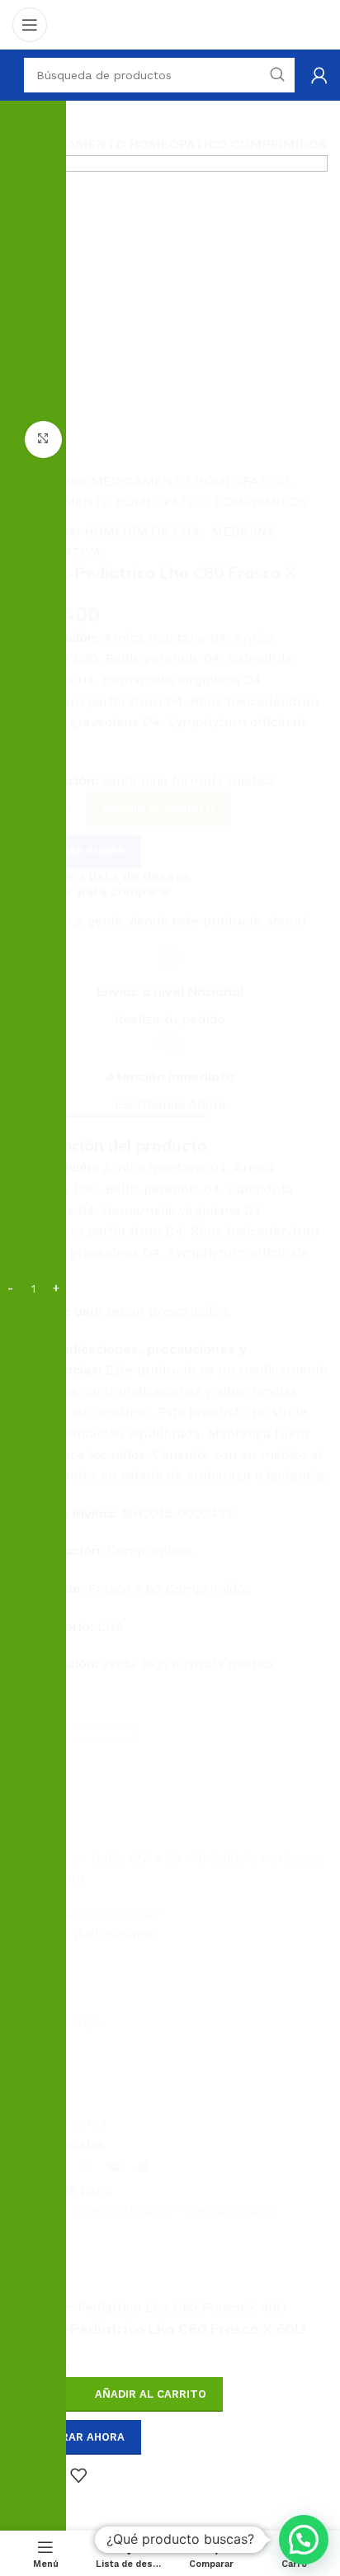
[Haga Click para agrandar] (43, 440)
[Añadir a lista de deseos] (78, 2475)
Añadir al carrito (159, 808)
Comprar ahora (77, 2437)
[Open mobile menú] (30, 25)
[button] (304, 2540)
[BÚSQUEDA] (307, 1433)
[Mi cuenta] (319, 75)
